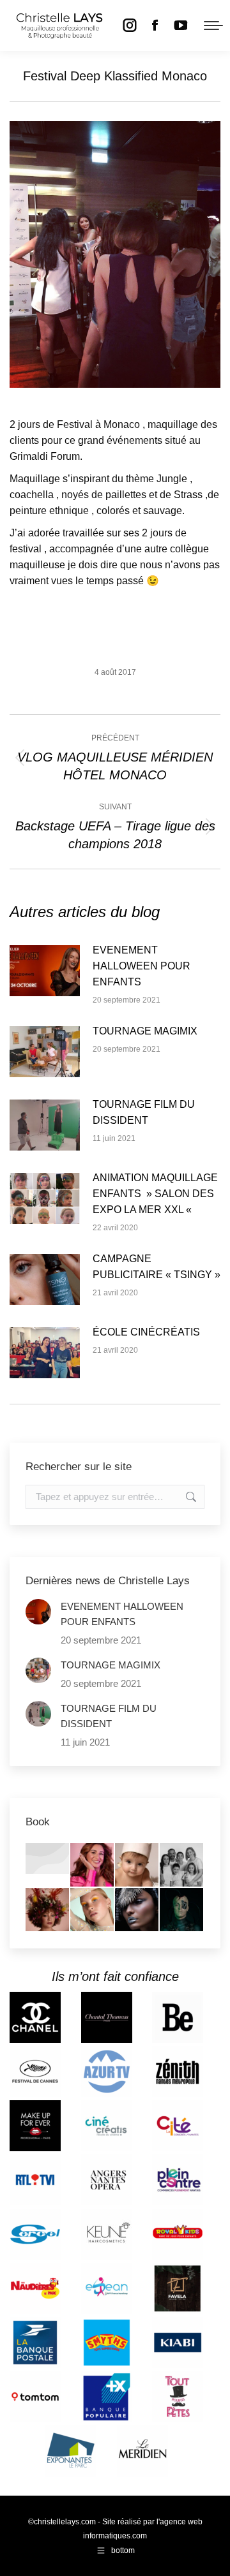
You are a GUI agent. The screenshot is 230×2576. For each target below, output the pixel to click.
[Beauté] (93, 1910)
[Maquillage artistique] (137, 1910)
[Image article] (45, 971)
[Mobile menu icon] (213, 26)
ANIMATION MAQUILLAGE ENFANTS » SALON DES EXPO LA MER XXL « (155, 1194)
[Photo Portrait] (93, 1866)
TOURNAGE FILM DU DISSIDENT (144, 1112)
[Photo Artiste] (48, 1910)
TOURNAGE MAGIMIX (145, 1031)
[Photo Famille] (182, 1866)
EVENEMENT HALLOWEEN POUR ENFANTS (142, 966)
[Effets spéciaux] (182, 1910)
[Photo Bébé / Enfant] (137, 1866)
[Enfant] (48, 1859)
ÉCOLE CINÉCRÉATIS (146, 1332)
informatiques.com (115, 2536)
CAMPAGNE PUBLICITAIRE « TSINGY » (157, 1267)
